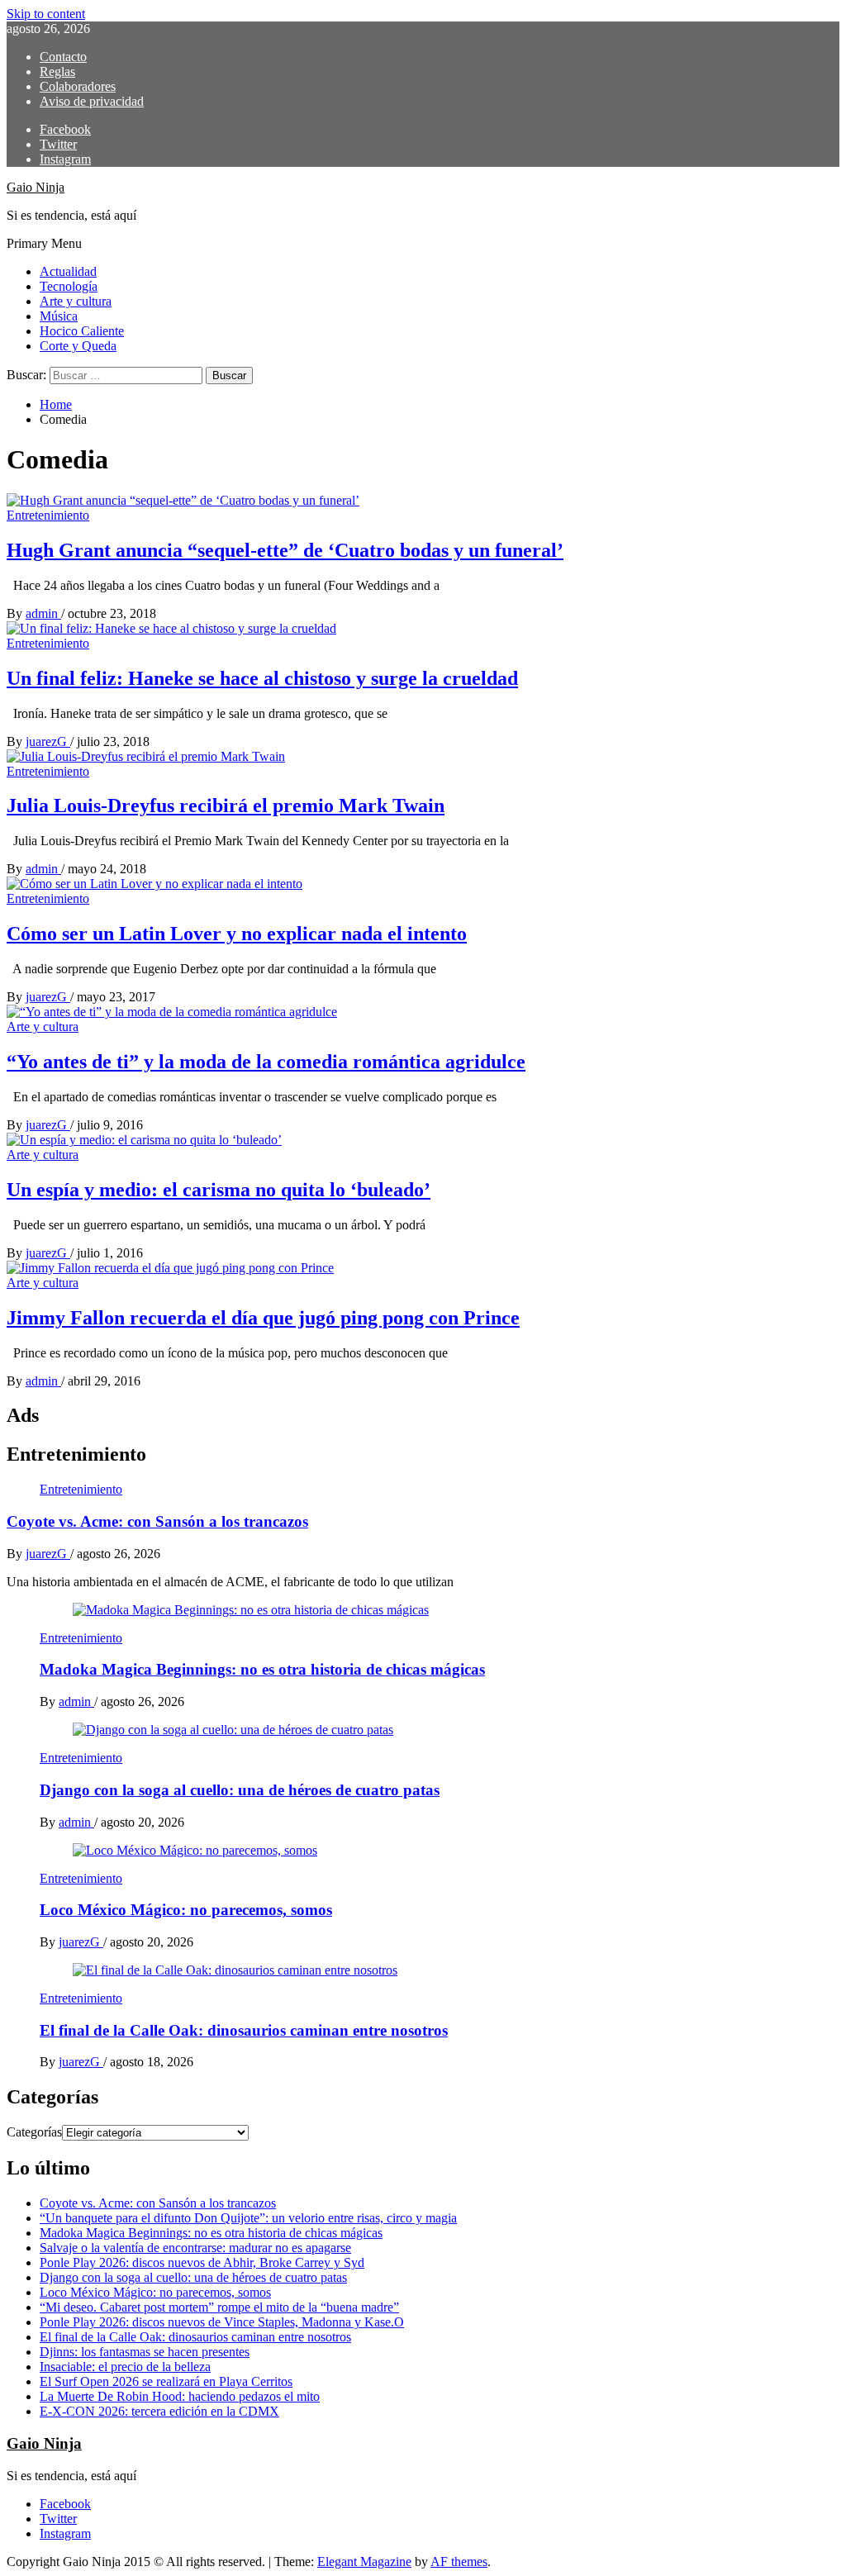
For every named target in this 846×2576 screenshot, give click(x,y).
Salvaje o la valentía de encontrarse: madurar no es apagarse (195, 2248)
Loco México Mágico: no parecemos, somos (186, 1910)
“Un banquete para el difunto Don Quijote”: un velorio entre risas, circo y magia (248, 2218)
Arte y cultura (76, 301)
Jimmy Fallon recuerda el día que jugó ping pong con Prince (263, 1318)
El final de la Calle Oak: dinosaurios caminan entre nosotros (244, 2030)
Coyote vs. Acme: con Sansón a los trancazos (157, 1521)
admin (43, 613)
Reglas (57, 71)
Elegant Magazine (364, 2562)
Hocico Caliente (82, 331)
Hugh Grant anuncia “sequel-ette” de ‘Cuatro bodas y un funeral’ (285, 550)
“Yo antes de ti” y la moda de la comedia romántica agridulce (266, 1062)
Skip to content (46, 14)
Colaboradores (78, 86)
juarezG (48, 741)
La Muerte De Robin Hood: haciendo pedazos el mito (180, 2396)
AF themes (459, 2562)
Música (59, 316)
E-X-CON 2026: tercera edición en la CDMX (159, 2411)
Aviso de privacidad (92, 101)
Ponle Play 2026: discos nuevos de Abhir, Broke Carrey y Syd (202, 2262)
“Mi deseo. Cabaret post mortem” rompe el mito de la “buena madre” (219, 2307)
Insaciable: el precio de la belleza (125, 2367)
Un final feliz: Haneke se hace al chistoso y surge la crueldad (262, 678)
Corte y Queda (78, 346)
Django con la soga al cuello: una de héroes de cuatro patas (240, 1790)
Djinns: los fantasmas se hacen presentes (145, 2352)
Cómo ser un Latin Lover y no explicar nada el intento (237, 934)
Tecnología (69, 286)
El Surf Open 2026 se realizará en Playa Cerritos (166, 2381)
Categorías (34, 2132)
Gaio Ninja (36, 187)
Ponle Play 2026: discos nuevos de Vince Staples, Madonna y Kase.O (222, 2322)
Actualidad (68, 271)
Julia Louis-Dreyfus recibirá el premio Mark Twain (226, 806)
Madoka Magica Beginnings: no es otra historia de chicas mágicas (262, 1669)
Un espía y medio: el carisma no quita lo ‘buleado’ (219, 1190)
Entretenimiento (48, 515)
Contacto (63, 57)
